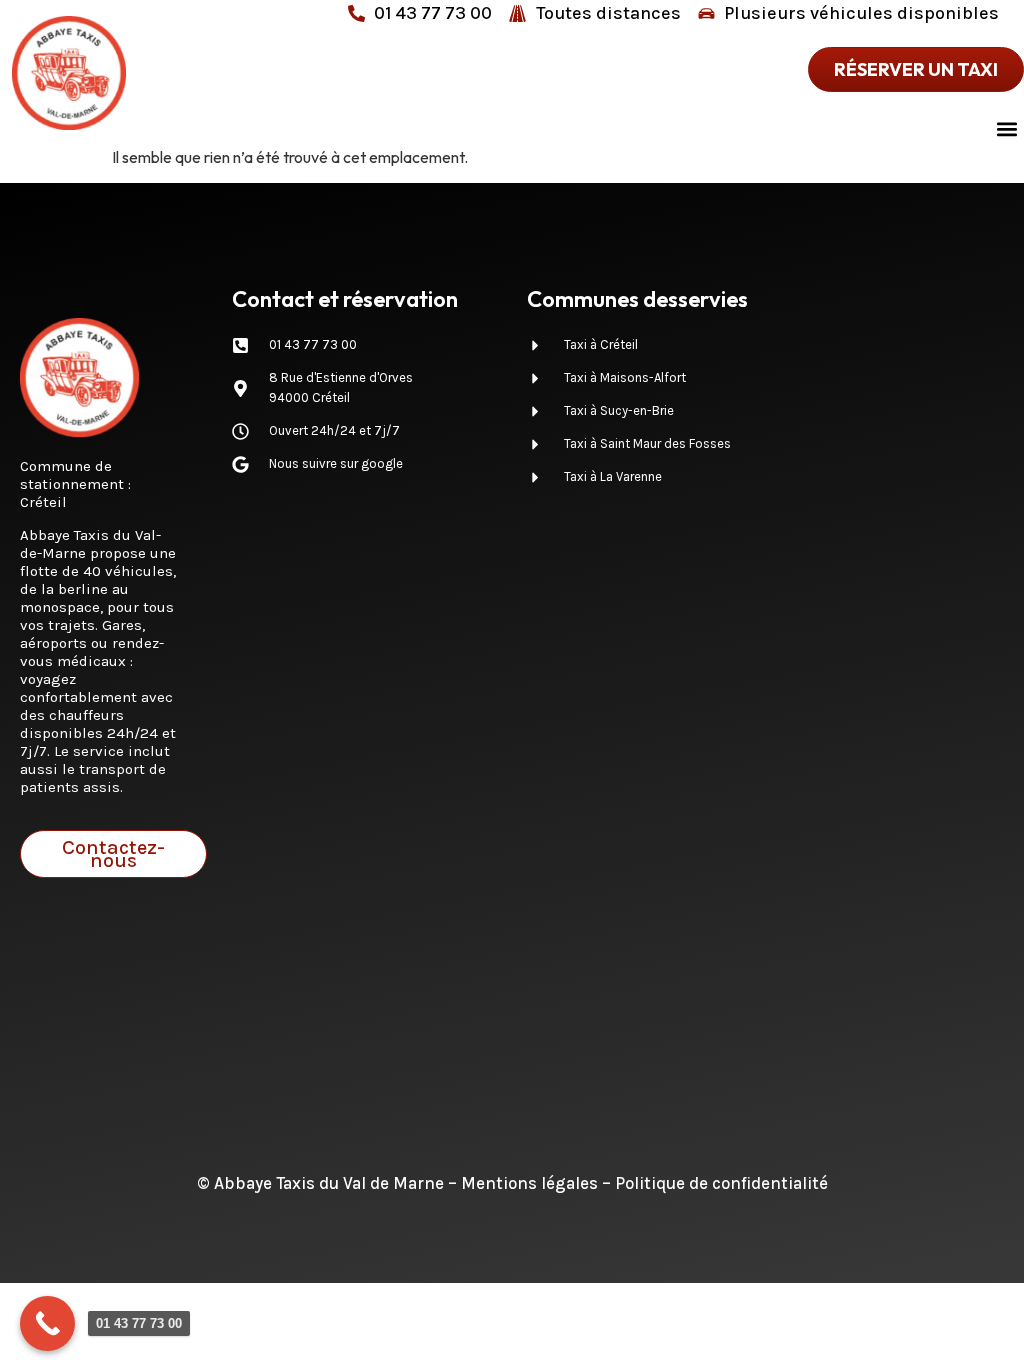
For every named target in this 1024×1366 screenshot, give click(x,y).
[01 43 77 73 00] (47, 1323)
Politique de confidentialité (721, 1183)
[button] (1007, 128)
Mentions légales (529, 1183)
